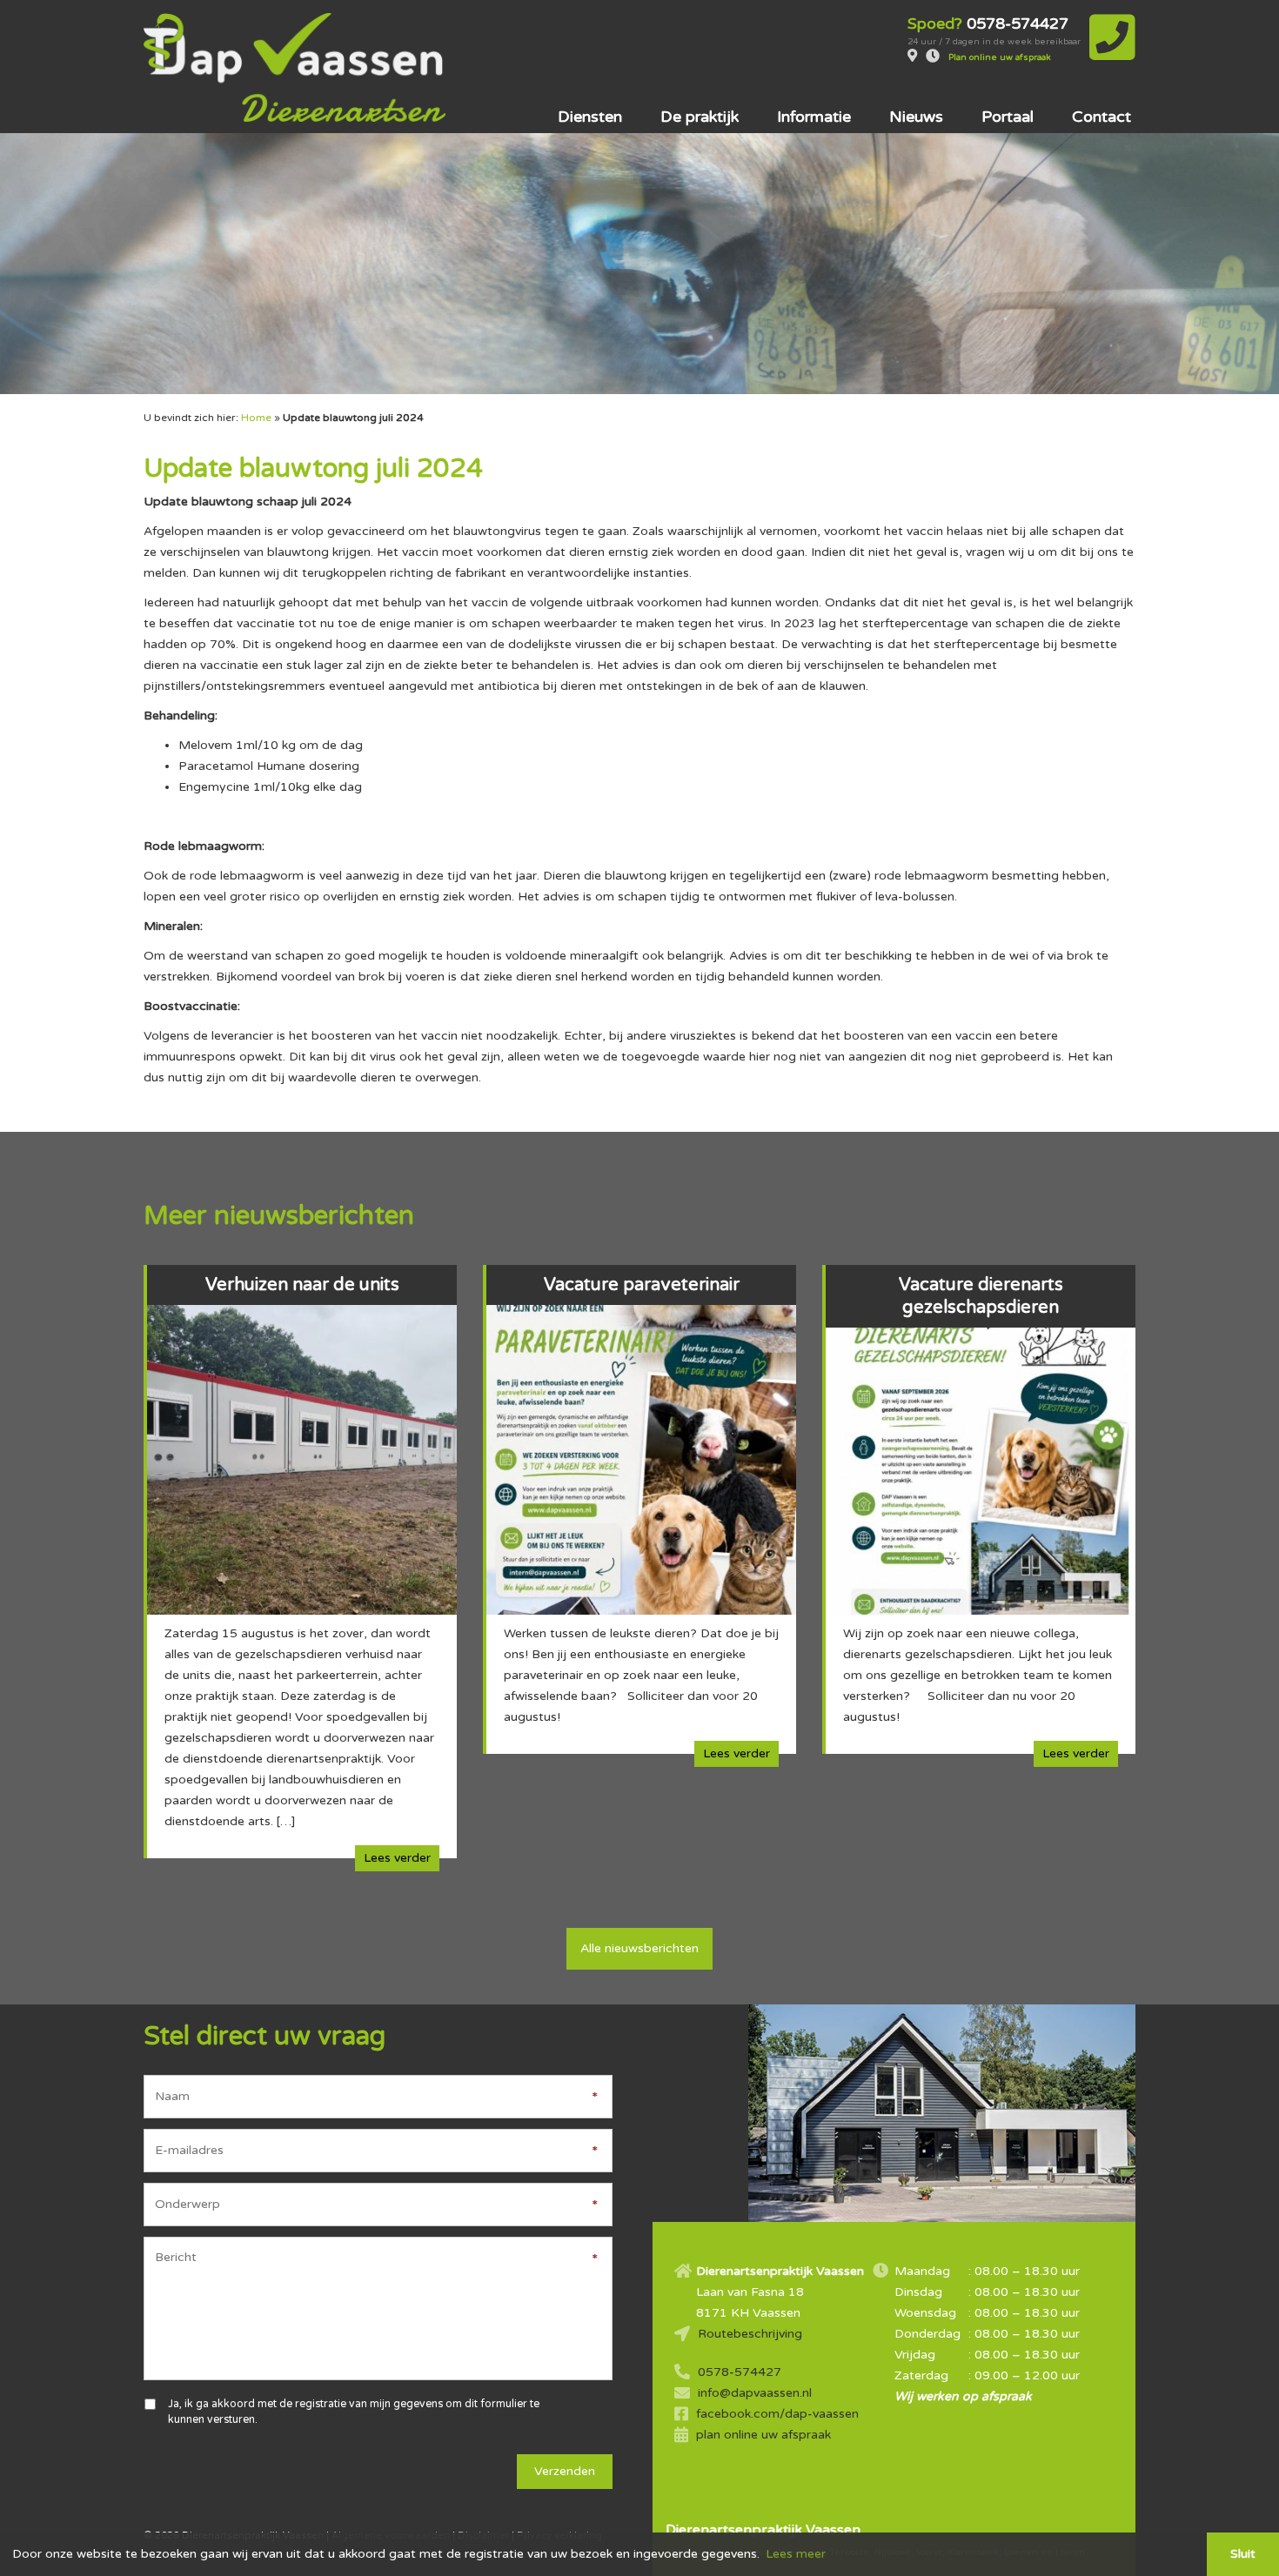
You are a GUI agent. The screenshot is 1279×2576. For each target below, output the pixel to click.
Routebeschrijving (750, 2334)
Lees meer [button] (796, 2554)
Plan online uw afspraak (1000, 57)
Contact (1102, 117)
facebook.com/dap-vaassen (777, 2414)
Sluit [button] (1243, 2554)
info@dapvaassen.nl (755, 2393)
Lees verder (397, 1858)
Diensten (590, 117)
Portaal (1008, 117)
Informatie (814, 117)
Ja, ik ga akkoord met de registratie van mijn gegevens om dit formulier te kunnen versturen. (354, 2412)
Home (256, 418)
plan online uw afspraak (763, 2435)
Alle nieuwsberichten (639, 1948)
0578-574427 (740, 2372)
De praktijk (700, 117)
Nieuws (916, 117)
